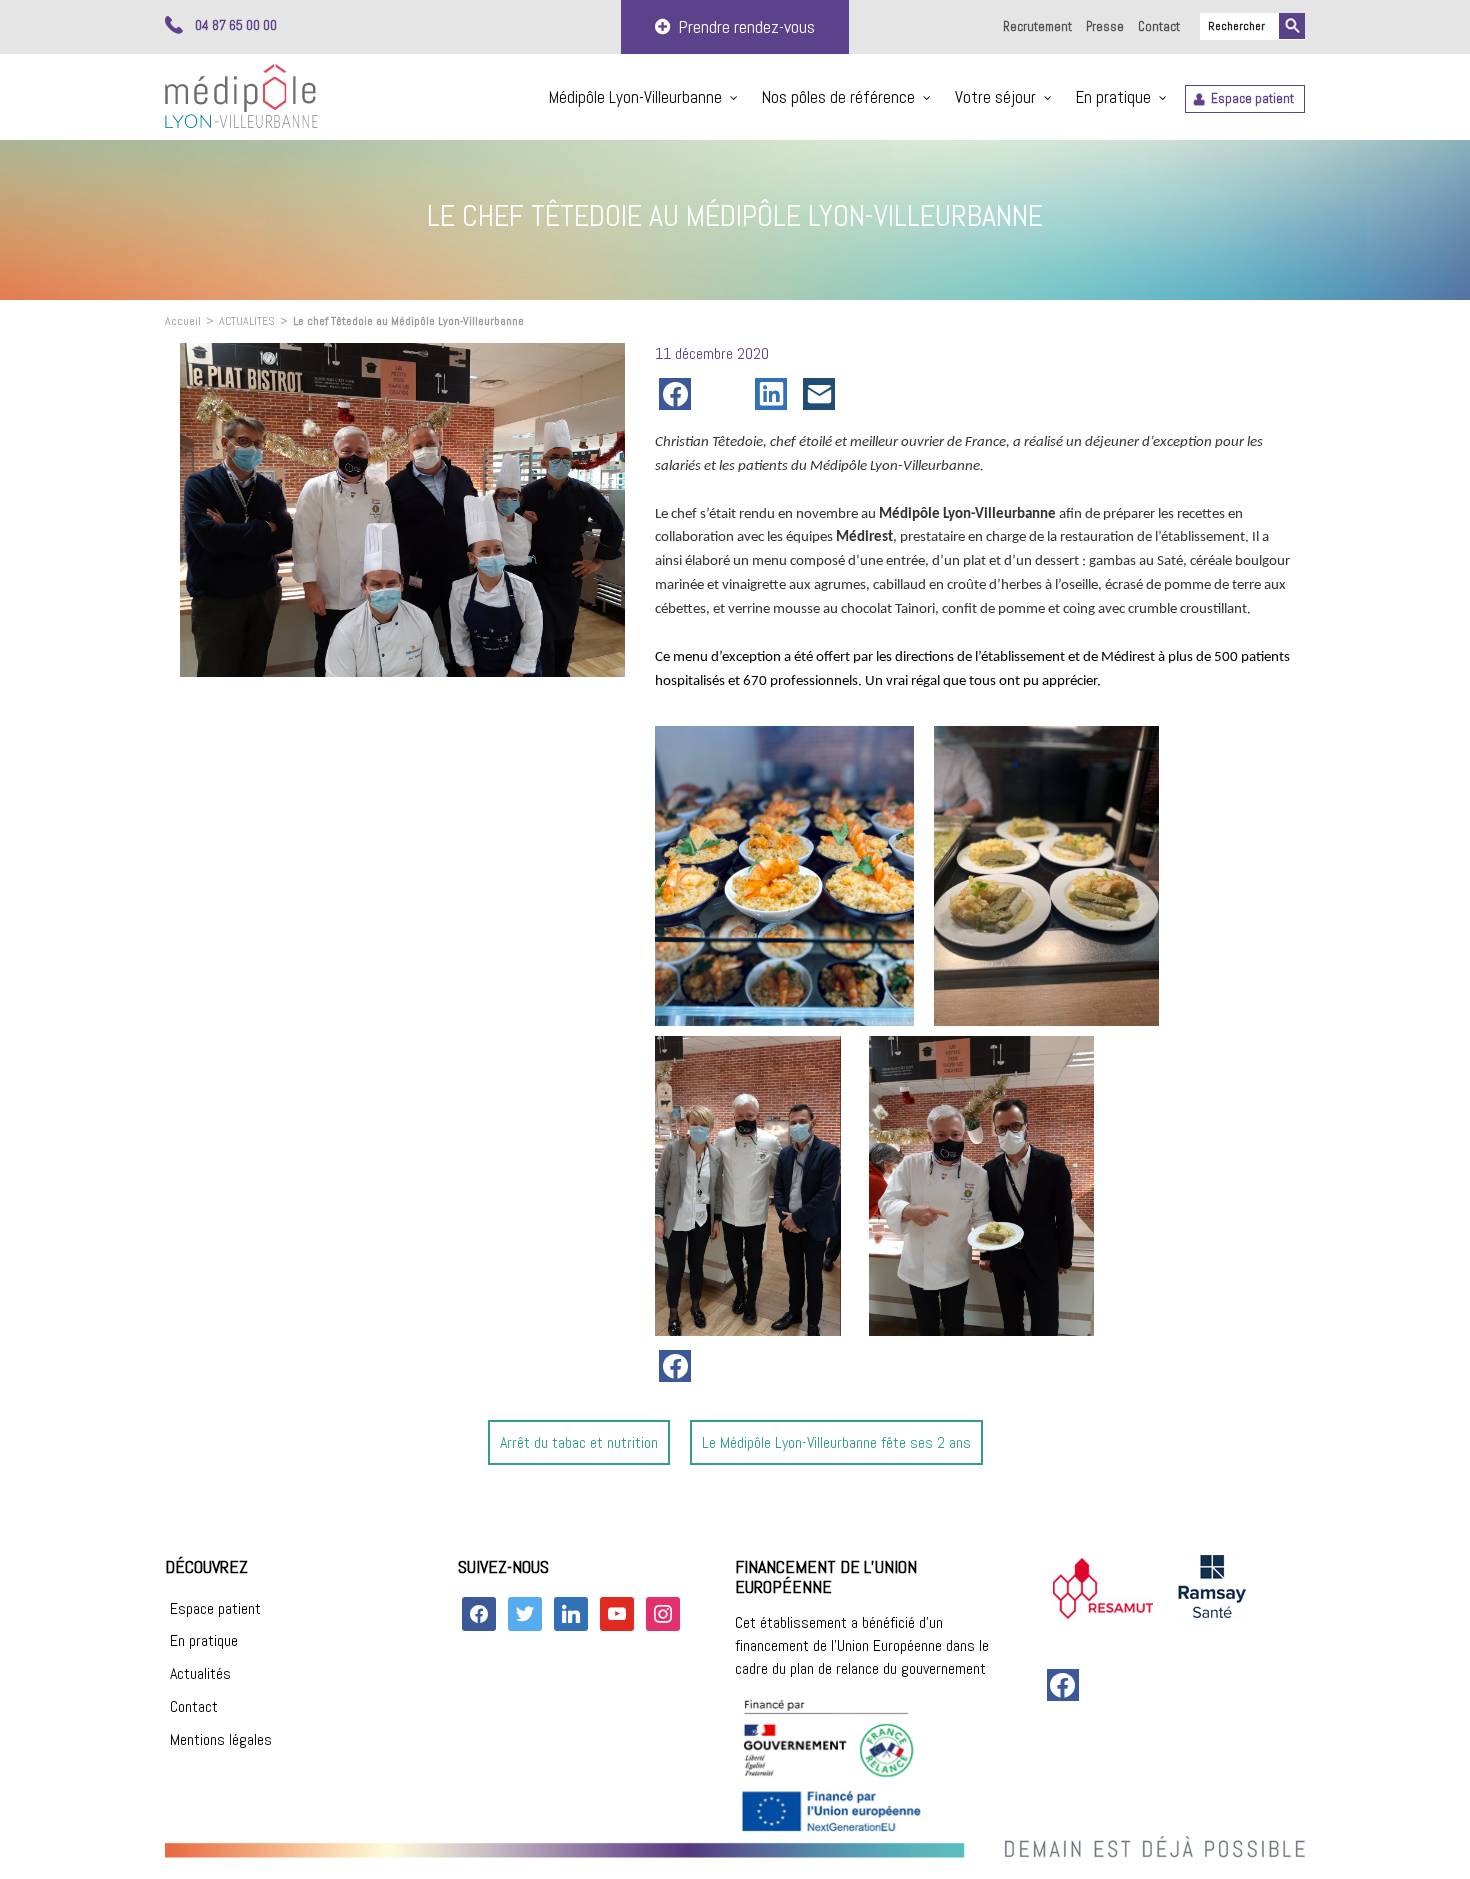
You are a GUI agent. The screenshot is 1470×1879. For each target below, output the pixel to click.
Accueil (183, 321)
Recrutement (1037, 26)
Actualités (200, 1673)
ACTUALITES (247, 321)
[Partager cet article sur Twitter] (727, 394)
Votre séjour (995, 97)
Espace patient (1252, 98)
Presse (1105, 26)
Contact (1159, 26)
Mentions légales (221, 1739)
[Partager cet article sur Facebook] (679, 394)
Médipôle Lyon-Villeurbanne (635, 97)
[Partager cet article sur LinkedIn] (775, 394)
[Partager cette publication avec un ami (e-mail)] (823, 394)
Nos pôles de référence (838, 97)
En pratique (1113, 97)
